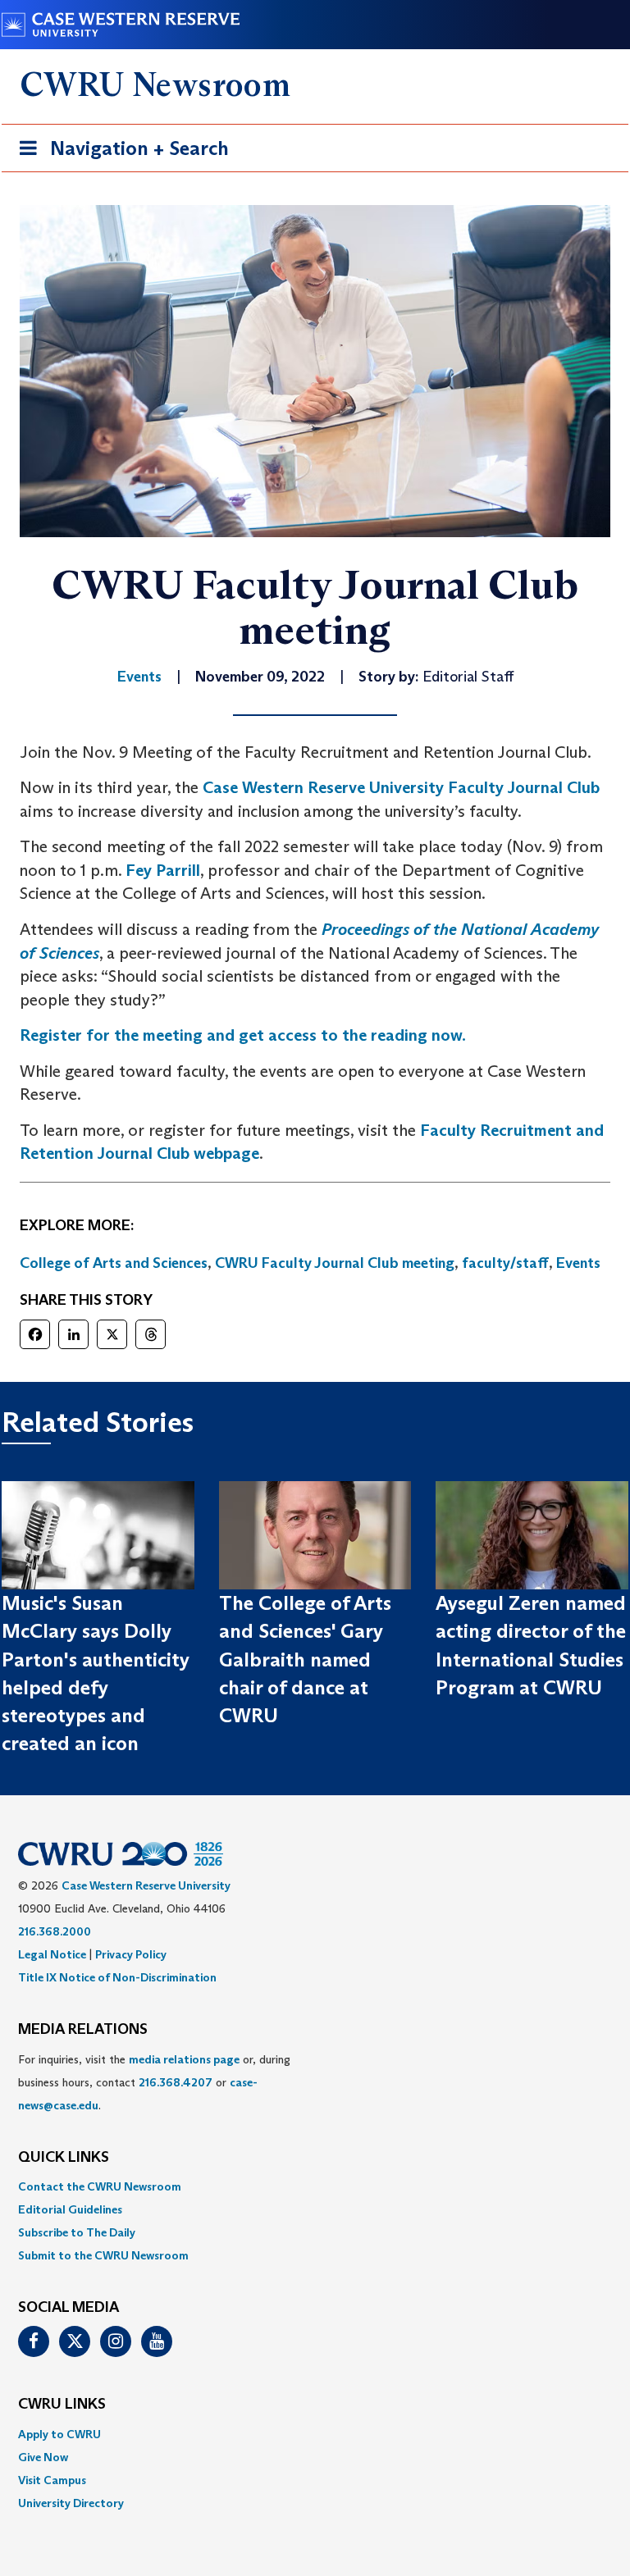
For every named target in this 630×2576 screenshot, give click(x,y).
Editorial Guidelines (70, 2209)
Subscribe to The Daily (77, 2232)
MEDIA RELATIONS (83, 2030)
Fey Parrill (163, 870)
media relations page (184, 2059)
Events (578, 1263)
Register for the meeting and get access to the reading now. (243, 1035)
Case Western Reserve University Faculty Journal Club (401, 787)
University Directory (71, 2503)
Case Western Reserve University (146, 1885)
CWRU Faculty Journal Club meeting (335, 1263)
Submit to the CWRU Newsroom (103, 2255)
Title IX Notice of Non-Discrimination (117, 1977)
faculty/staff (505, 1263)
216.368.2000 (55, 1931)
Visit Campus (52, 2480)
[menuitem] (315, 2186)
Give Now (43, 2457)
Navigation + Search (119, 153)
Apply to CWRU (59, 2434)
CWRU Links (62, 2405)
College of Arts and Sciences (114, 1263)
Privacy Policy (131, 1954)
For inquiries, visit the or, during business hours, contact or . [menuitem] (154, 2082)
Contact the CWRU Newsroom (100, 2186)
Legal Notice (52, 1954)
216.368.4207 (176, 2082)
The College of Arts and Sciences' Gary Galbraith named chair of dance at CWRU (305, 1659)
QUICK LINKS (64, 2158)
